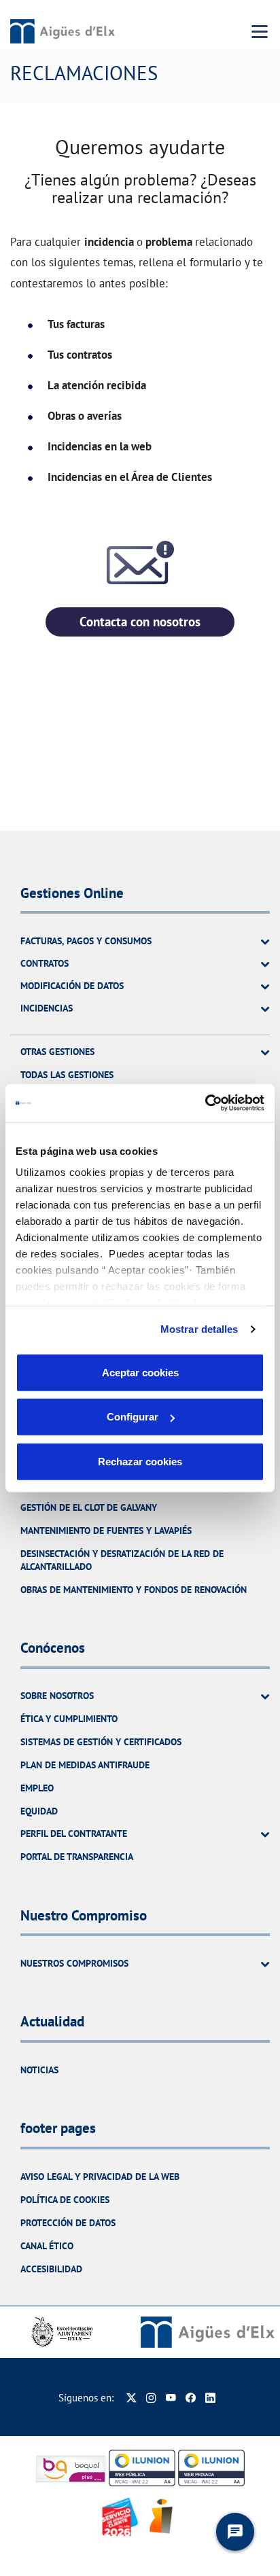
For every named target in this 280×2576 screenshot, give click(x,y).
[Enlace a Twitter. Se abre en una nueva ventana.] (132, 2398)
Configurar (133, 1417)
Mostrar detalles (199, 1329)
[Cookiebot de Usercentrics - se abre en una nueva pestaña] (205, 1103)
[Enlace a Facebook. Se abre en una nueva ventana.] (191, 2398)
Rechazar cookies (140, 1461)
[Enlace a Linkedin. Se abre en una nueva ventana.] (210, 2398)
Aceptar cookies (140, 1372)
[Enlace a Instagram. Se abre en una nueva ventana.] (151, 2398)
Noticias (39, 2070)
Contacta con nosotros (140, 622)
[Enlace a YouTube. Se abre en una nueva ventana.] (171, 2398)
